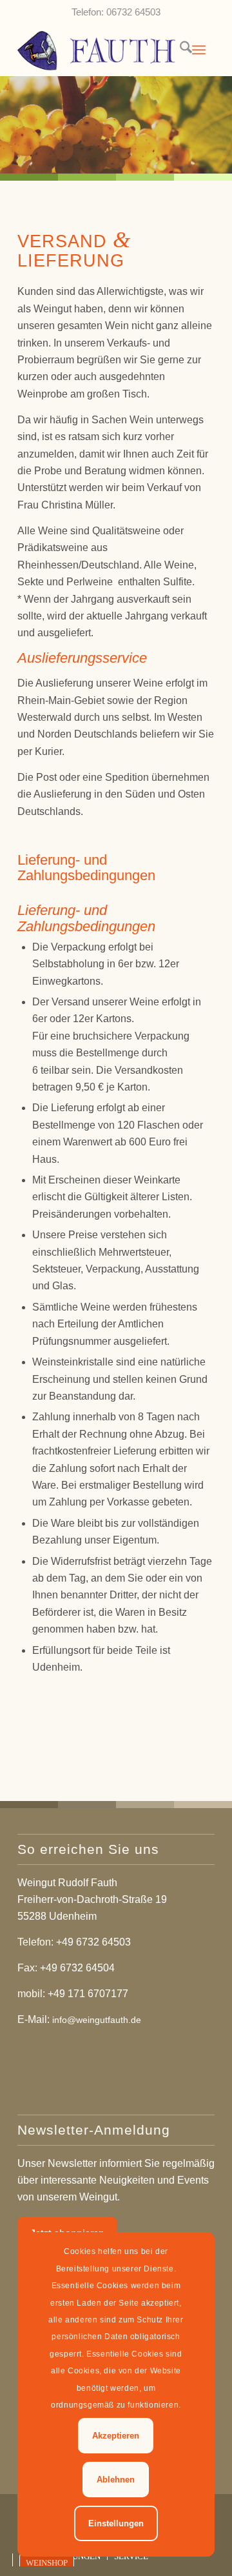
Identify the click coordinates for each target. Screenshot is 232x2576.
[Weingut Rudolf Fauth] (96, 50)
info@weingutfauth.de (97, 2020)
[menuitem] (179, 50)
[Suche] (179, 50)
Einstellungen (116, 2523)
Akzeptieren (116, 2436)
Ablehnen (116, 2480)
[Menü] (199, 50)
